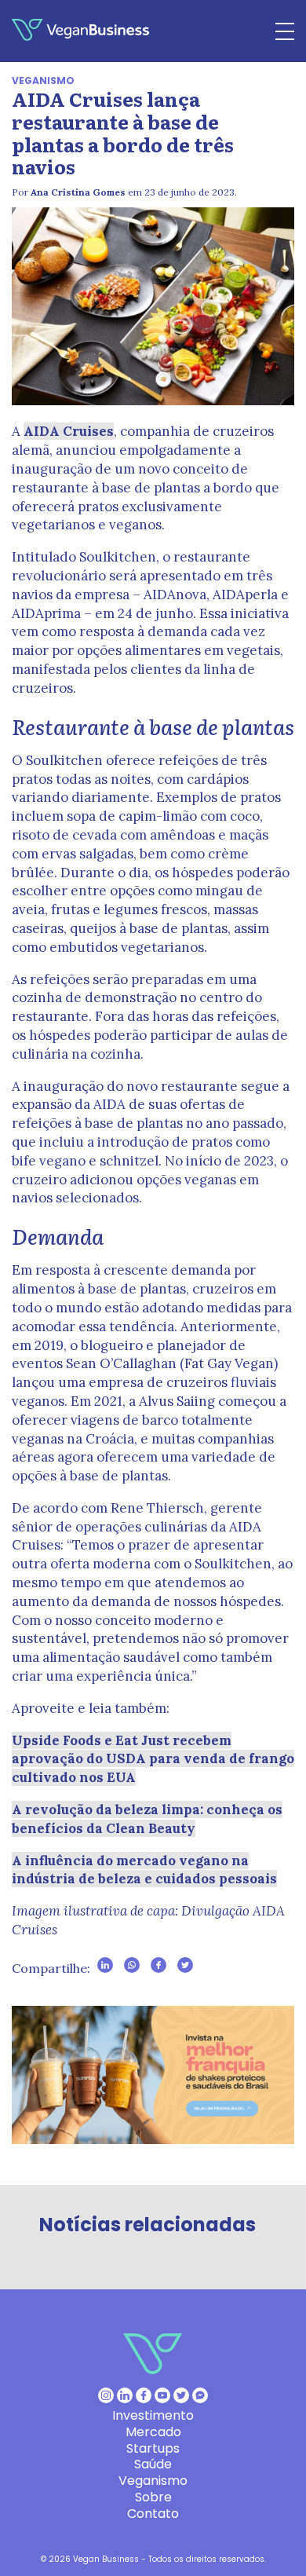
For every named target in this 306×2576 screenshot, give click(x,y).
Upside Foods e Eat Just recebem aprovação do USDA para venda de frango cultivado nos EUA (153, 1759)
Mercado (153, 2432)
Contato (153, 2514)
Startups (153, 2448)
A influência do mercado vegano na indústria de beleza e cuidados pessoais (144, 1870)
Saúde (153, 2464)
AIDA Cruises (69, 431)
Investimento (153, 2415)
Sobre (153, 2497)
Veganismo (43, 80)
